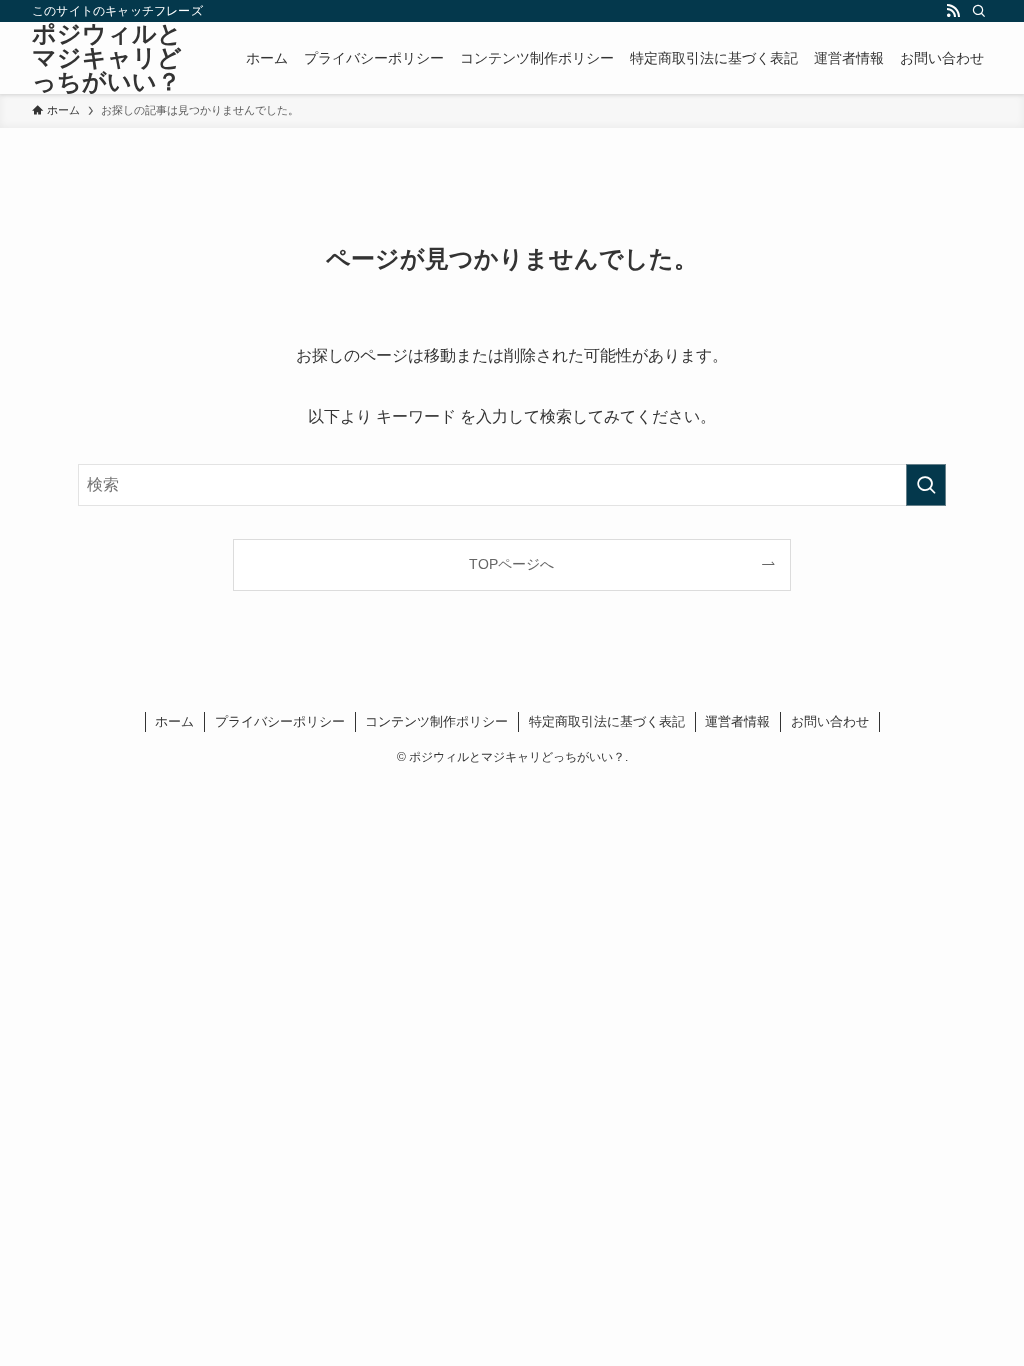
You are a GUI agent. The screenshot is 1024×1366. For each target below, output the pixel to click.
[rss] (953, 11)
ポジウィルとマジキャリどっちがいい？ (107, 58)
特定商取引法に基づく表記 (607, 721)
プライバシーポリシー (280, 721)
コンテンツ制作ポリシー (436, 721)
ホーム (174, 721)
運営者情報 (737, 721)
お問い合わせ (830, 721)
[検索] (979, 11)
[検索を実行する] (926, 485)
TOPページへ (511, 564)
